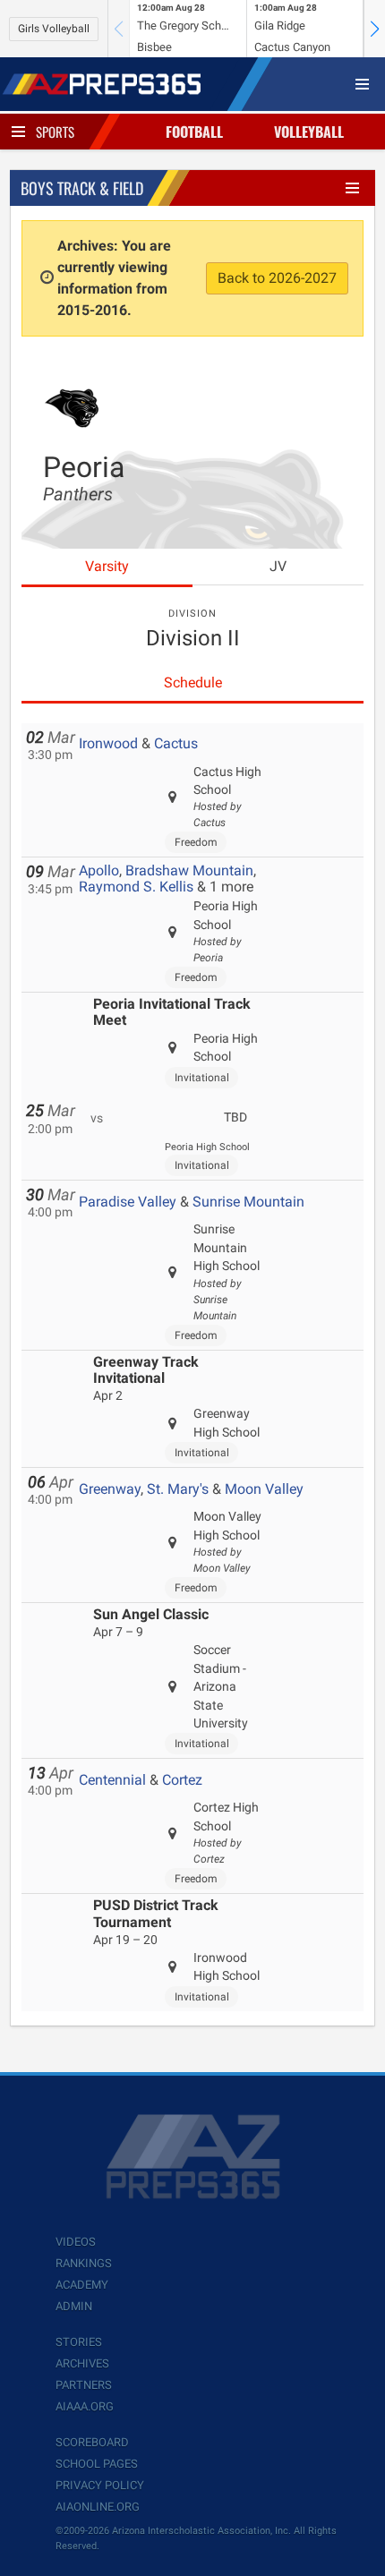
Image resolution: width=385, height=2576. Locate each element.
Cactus (176, 743)
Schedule (193, 682)
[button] (374, 29)
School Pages (97, 2464)
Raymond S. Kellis (136, 887)
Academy (82, 2285)
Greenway (110, 1489)
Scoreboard (92, 2442)
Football (194, 132)
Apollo (99, 870)
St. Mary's (178, 1489)
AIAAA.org (85, 2406)
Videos (76, 2242)
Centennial (112, 1780)
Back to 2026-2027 (277, 278)
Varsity (107, 566)
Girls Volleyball (54, 29)
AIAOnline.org (98, 2507)
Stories (79, 2342)
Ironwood (108, 743)
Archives (82, 2363)
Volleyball (309, 132)
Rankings (84, 2263)
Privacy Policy (100, 2485)
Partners (84, 2385)
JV (278, 566)
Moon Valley (264, 1489)
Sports (55, 132)
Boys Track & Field (82, 188)
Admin (74, 2306)
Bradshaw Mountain (189, 870)
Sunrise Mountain (248, 1202)
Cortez (182, 1780)
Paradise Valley (128, 1202)
